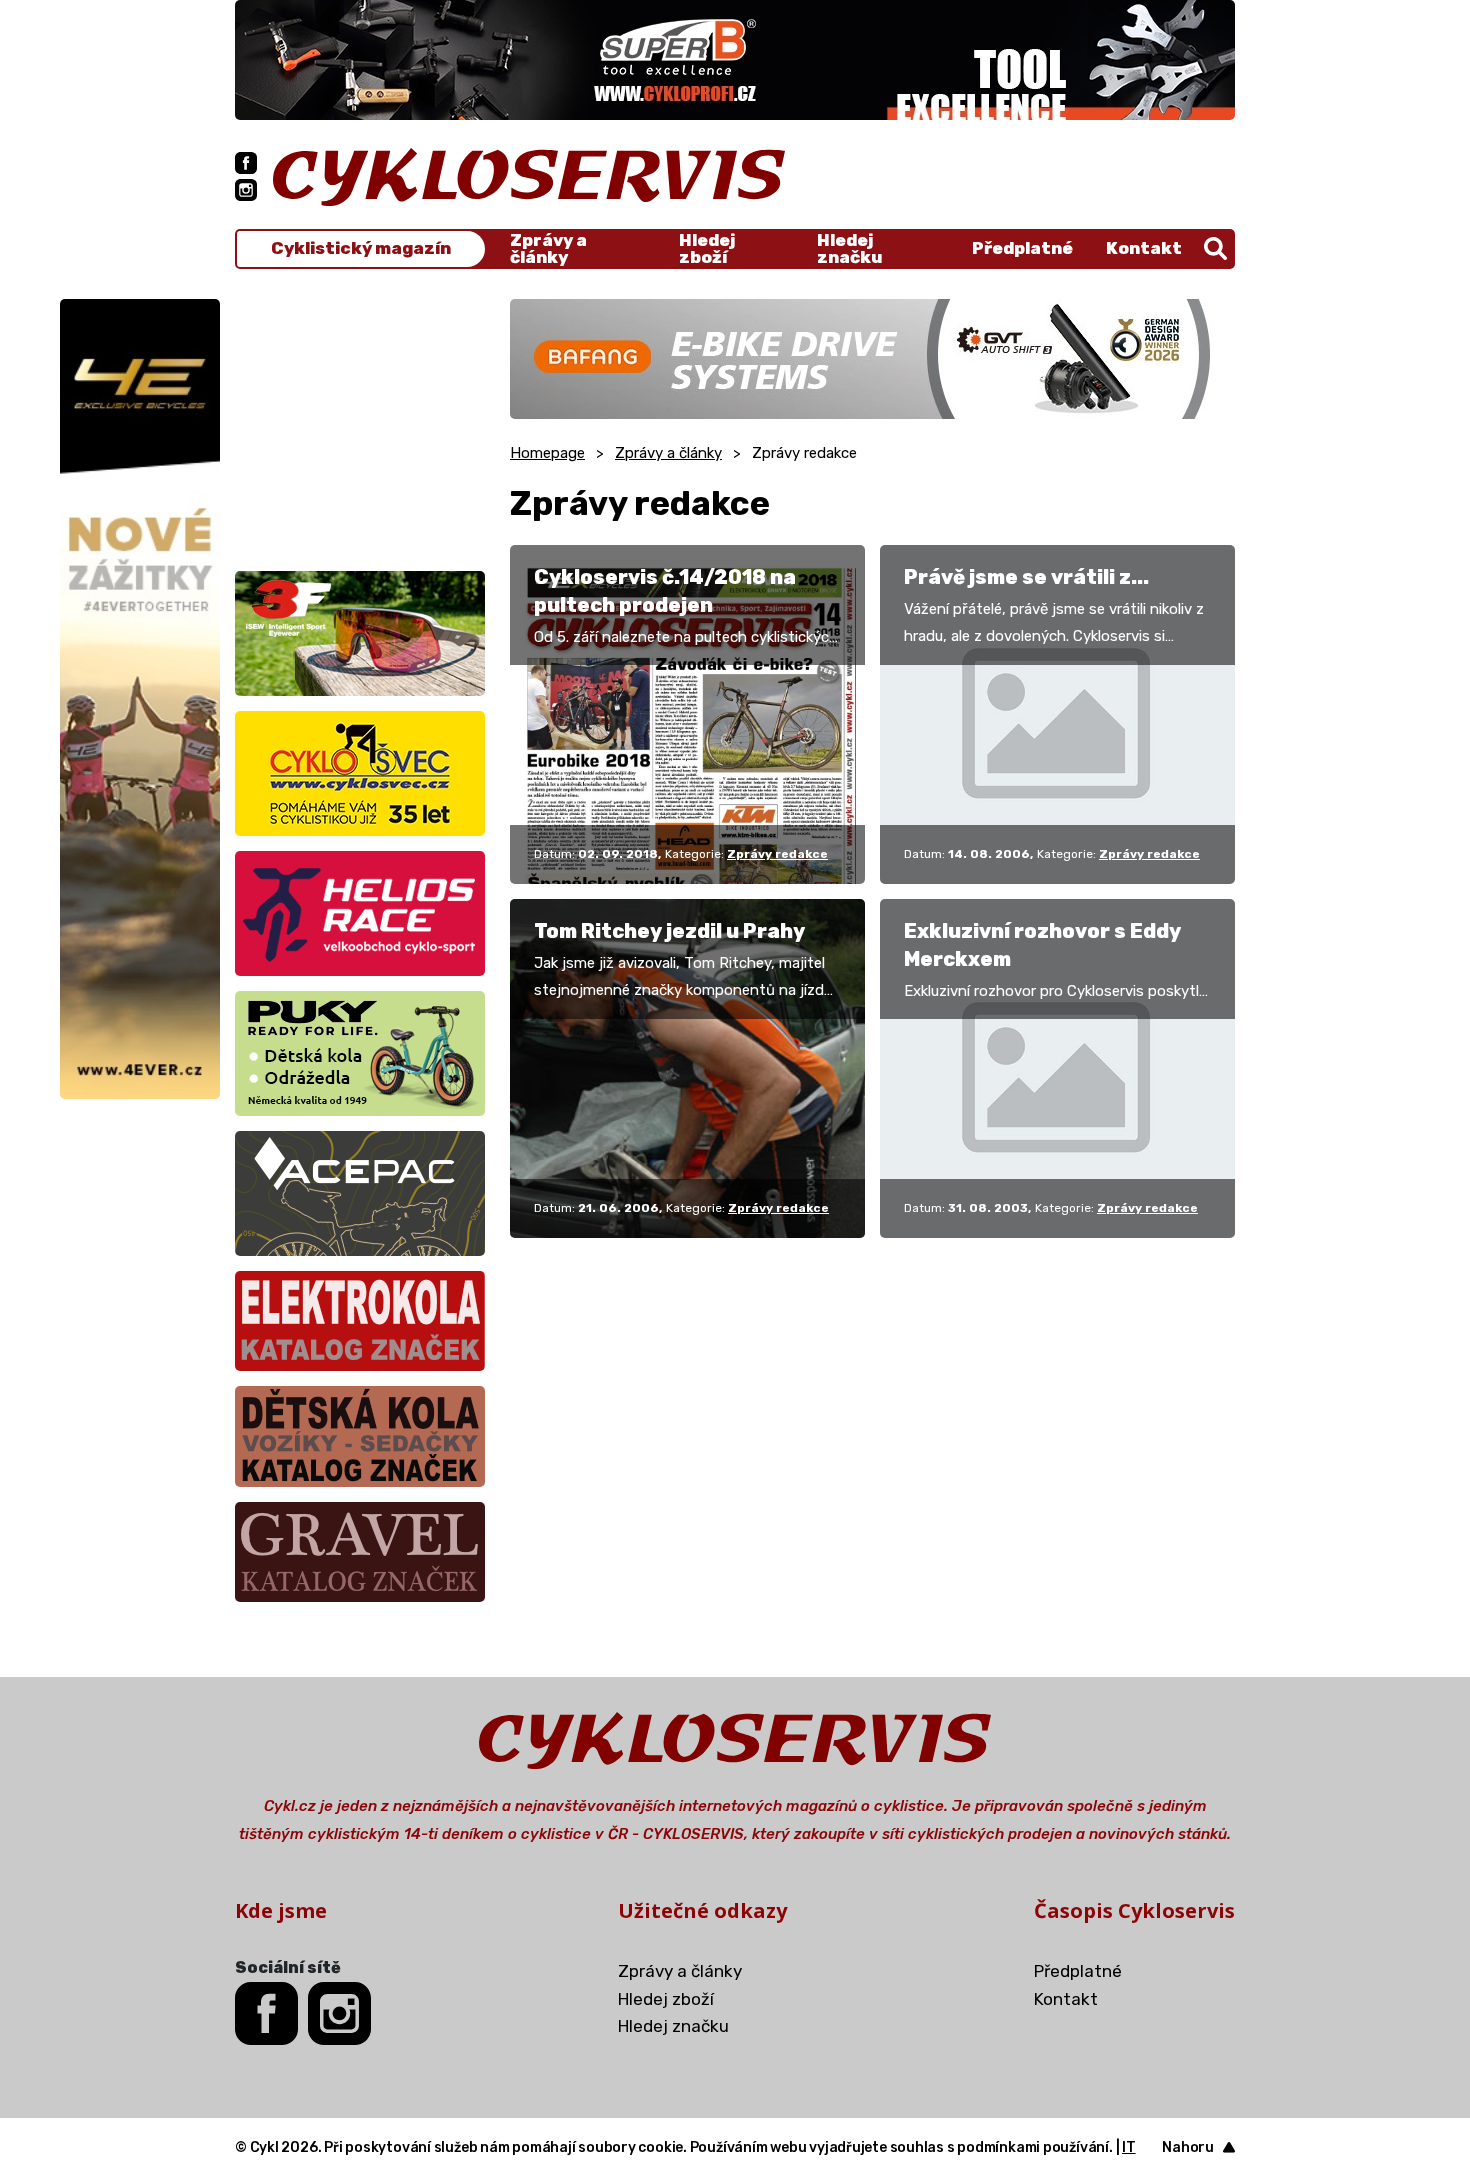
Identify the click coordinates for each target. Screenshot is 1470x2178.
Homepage (547, 453)
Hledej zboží (707, 249)
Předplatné (1022, 248)
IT (1129, 2147)
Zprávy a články (548, 249)
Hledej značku (849, 249)
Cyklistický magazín (361, 248)
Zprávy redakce (777, 854)
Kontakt (1144, 248)
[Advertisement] (360, 424)
